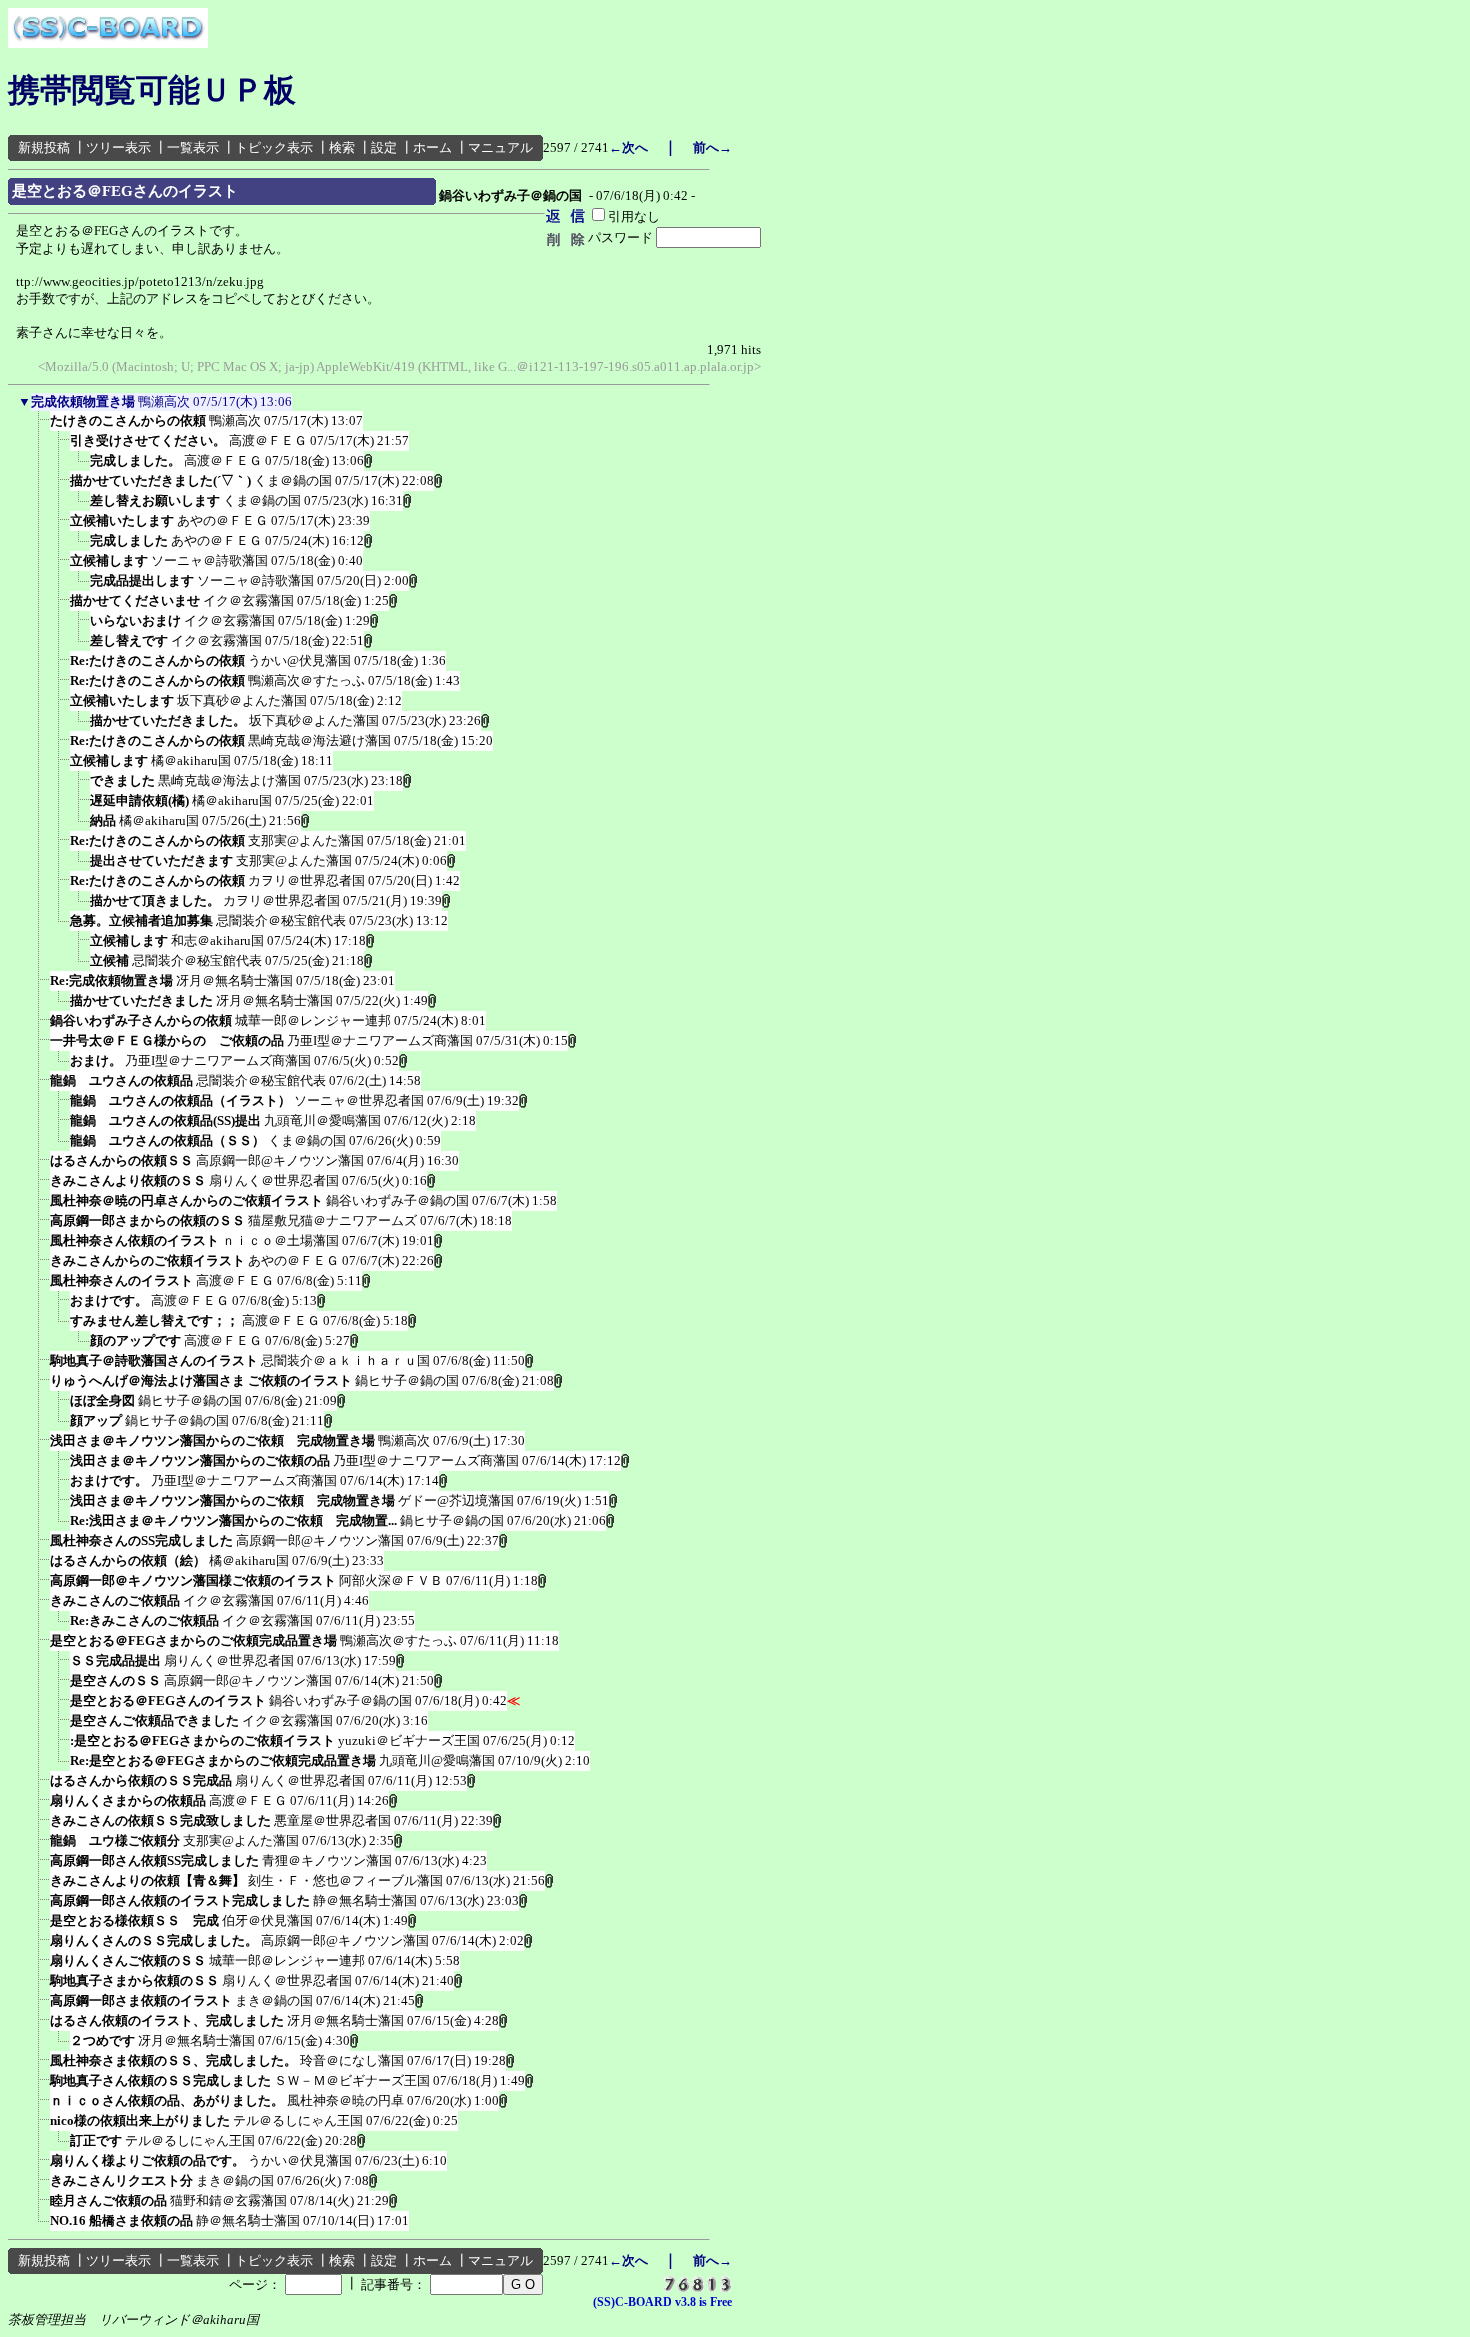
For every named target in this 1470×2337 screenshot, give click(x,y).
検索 (342, 147)
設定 (384, 147)
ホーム (432, 147)
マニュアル (500, 147)
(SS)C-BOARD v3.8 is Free (662, 2302)
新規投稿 (44, 147)
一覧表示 (193, 147)
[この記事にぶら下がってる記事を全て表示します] (40, 427)
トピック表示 (274, 147)
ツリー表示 (118, 147)
